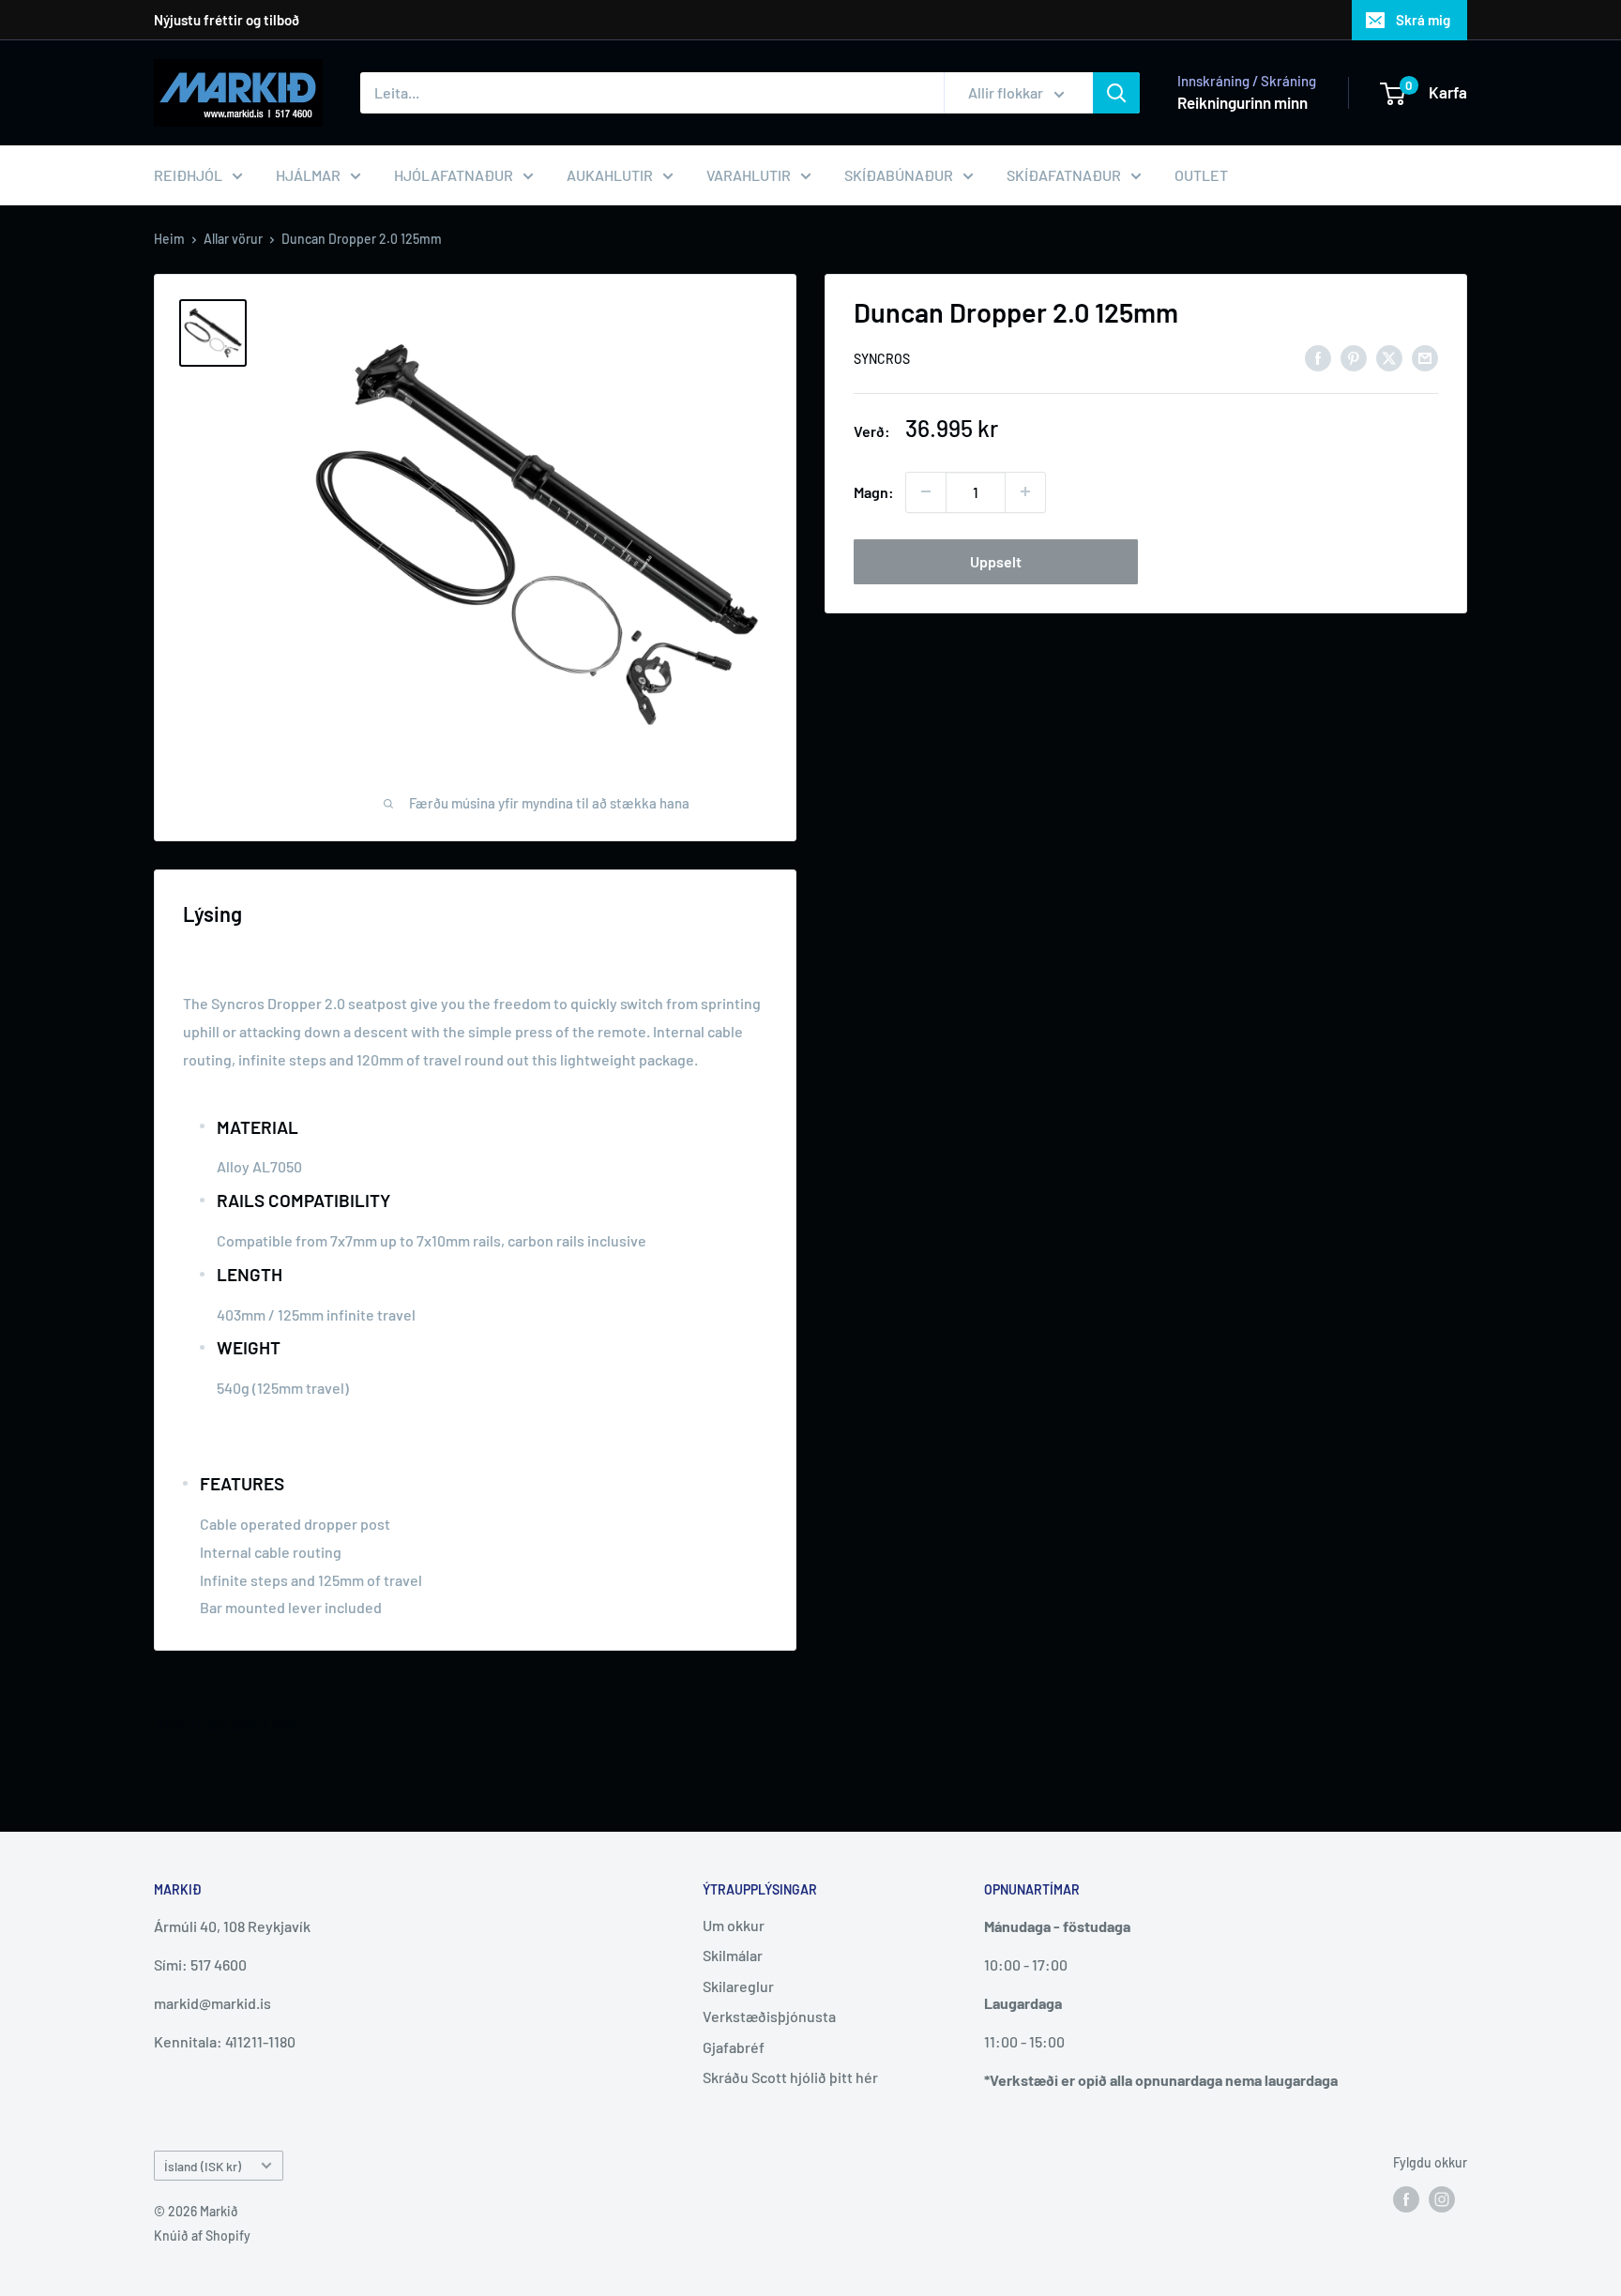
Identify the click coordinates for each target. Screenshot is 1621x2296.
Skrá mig (1423, 20)
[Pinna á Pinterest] (1354, 357)
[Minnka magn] (926, 491)
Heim (169, 239)
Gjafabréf (734, 2047)
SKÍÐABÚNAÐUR (899, 175)
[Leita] (1116, 93)
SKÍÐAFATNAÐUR (1064, 175)
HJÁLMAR (308, 175)
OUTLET (1201, 175)
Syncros (882, 359)
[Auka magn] (1025, 491)
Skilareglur (738, 1986)
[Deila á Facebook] (1318, 357)
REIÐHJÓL (188, 175)
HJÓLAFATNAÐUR (454, 175)
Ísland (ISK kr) (203, 2166)
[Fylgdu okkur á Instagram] (1442, 2199)
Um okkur (734, 1925)
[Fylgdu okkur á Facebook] (1406, 2199)
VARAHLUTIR (749, 175)
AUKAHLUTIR (610, 175)
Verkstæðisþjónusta (769, 2016)
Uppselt (996, 560)
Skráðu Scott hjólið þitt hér (790, 2077)
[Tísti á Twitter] (1389, 357)
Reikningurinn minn (1242, 102)
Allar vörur (233, 239)
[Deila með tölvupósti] (1425, 357)
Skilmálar (733, 1955)
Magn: (874, 491)
